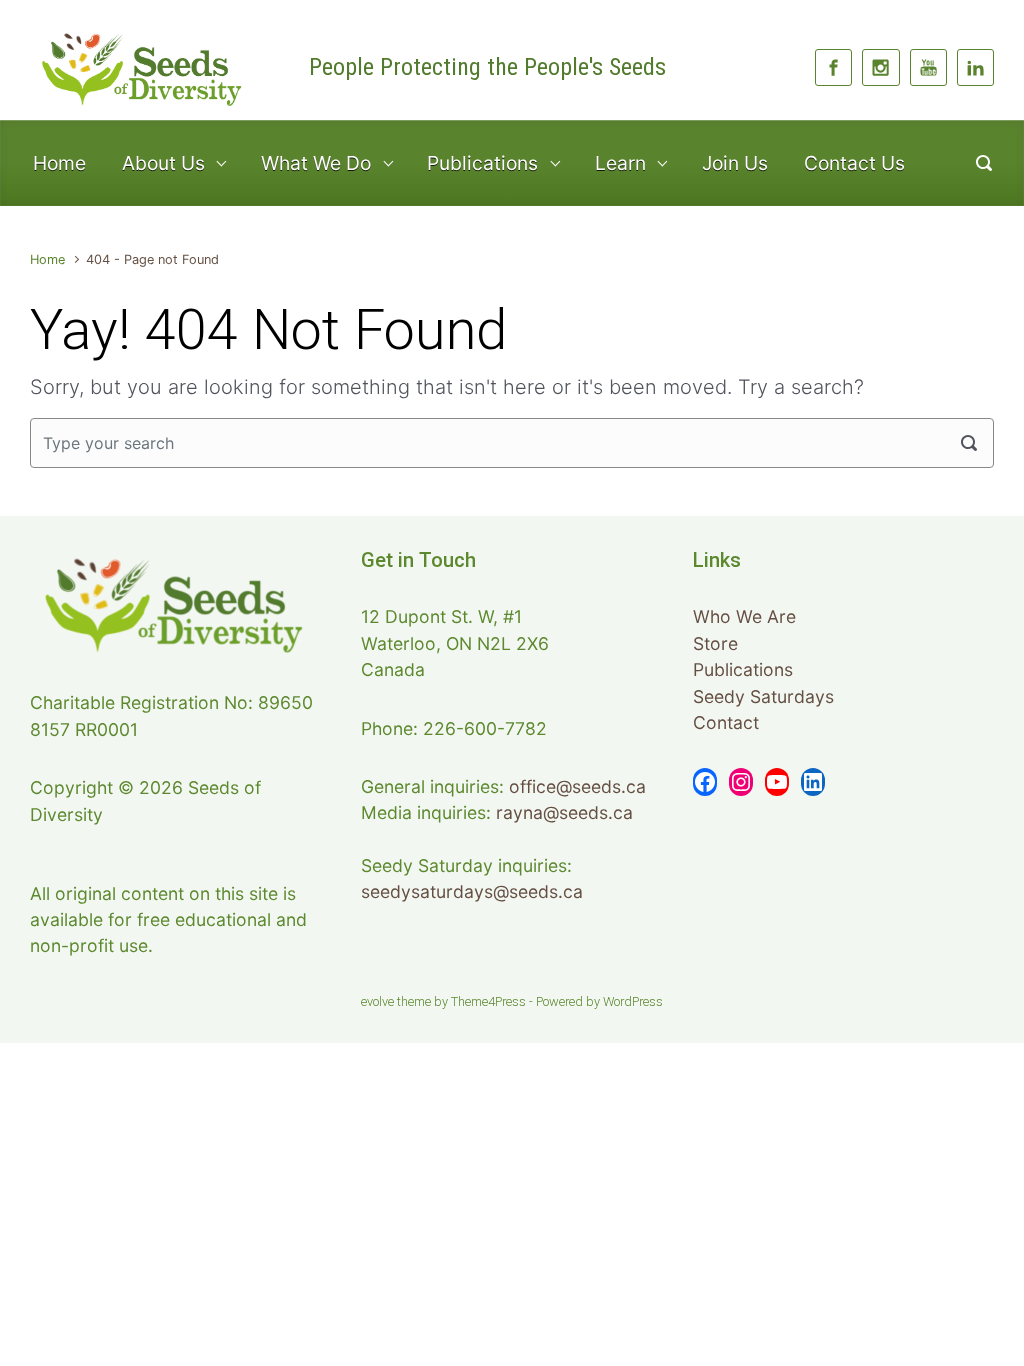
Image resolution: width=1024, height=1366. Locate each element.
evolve (377, 1001)
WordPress (633, 1001)
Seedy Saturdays (763, 696)
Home (59, 163)
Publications (743, 669)
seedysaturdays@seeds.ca (472, 891)
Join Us (735, 163)
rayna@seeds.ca (564, 812)
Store (715, 643)
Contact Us (854, 163)
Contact (726, 722)
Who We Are (744, 616)
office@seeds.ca (577, 786)
